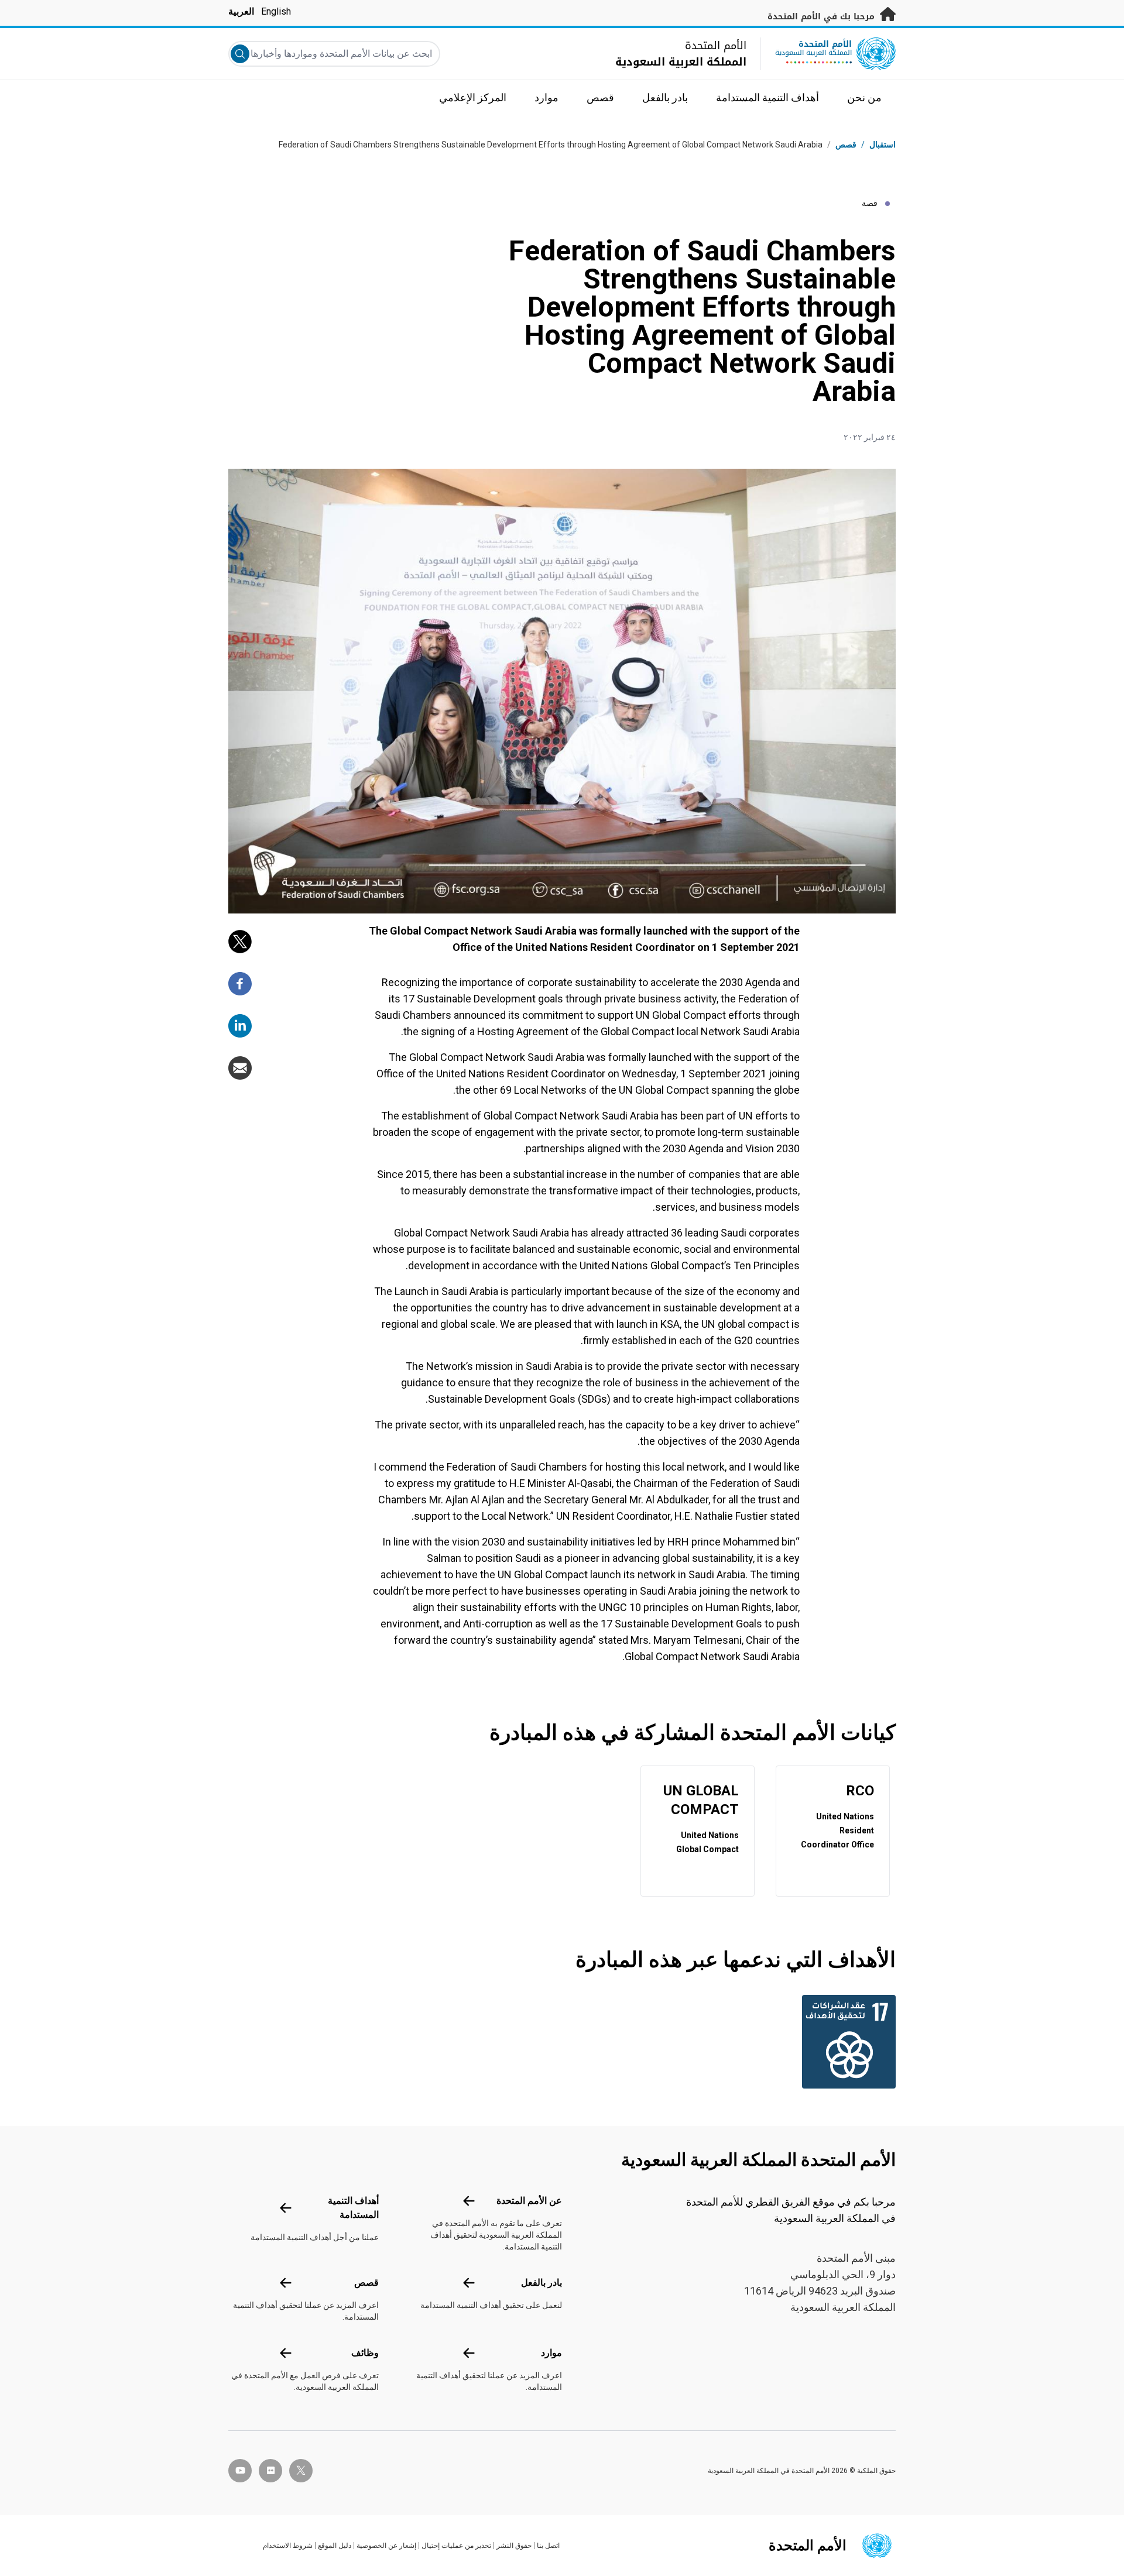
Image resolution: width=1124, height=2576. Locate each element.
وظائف (365, 2353)
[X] (240, 942)
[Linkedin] (240, 1026)
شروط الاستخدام (288, 2546)
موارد (551, 2353)
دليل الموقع (335, 2546)
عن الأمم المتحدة (529, 2201)
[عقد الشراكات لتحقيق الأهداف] (846, 2042)
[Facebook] (240, 984)
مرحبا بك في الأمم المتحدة (823, 17)
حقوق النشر (514, 2546)
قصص (846, 145)
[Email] (240, 1068)
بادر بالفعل (542, 2283)
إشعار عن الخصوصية (386, 2546)
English (276, 11)
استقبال (883, 145)
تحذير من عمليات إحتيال (456, 2546)
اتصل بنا (548, 2546)
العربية (241, 11)
